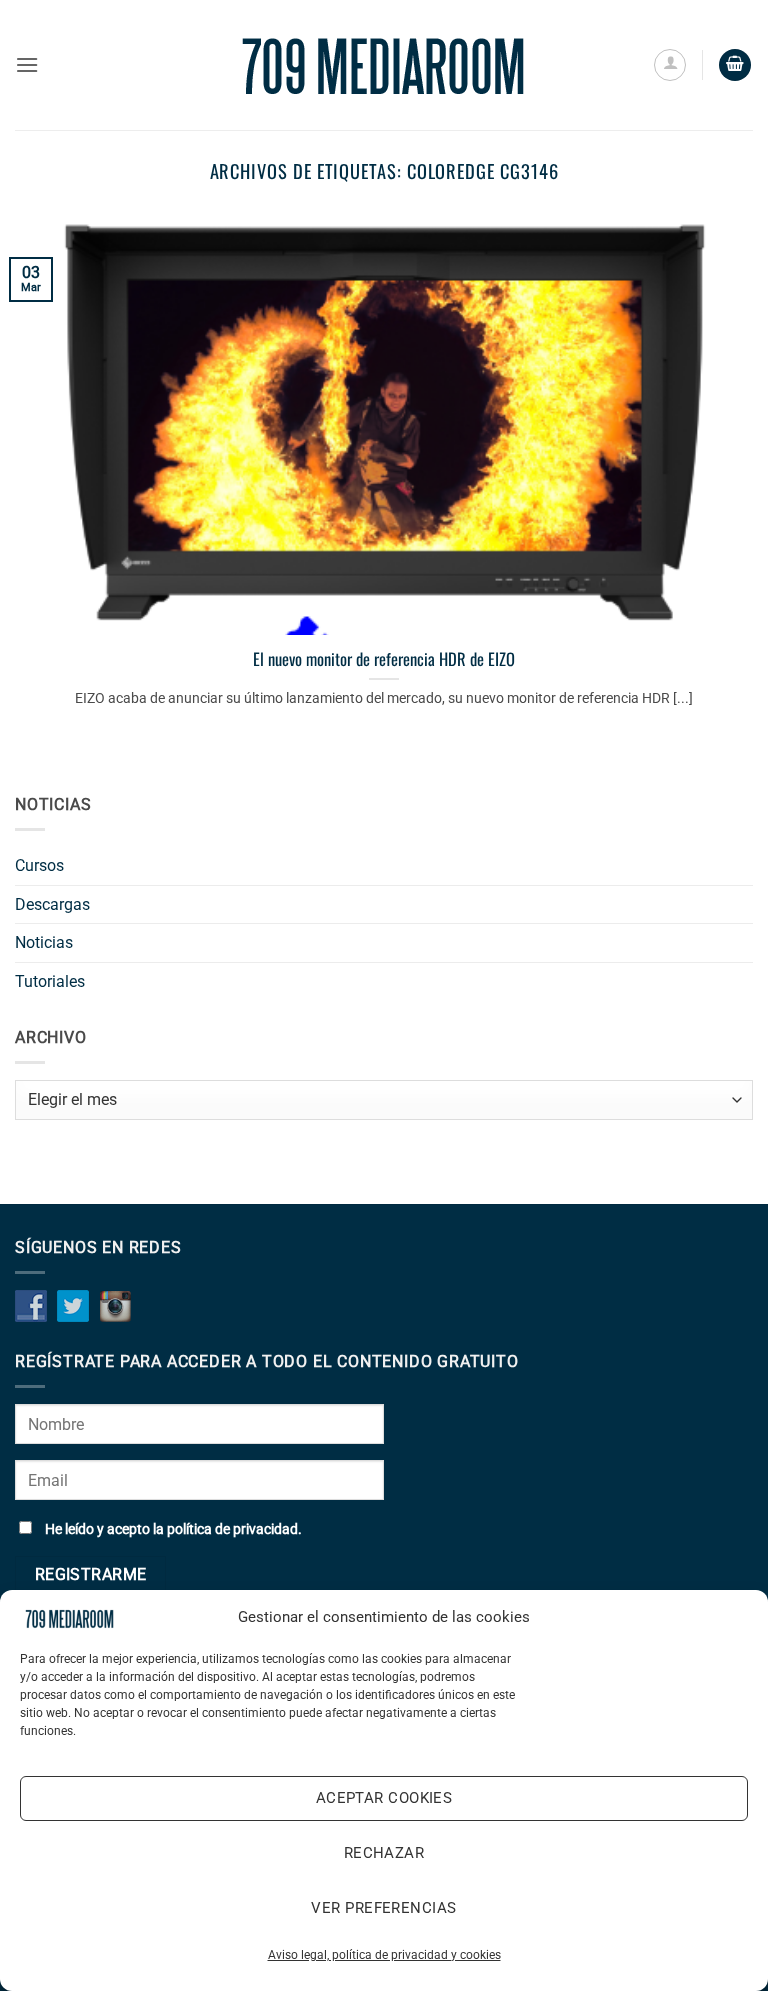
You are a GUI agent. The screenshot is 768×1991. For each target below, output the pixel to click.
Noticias (44, 942)
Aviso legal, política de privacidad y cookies (384, 1955)
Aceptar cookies (384, 1798)
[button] (27, 64)
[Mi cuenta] (670, 65)
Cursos (39, 865)
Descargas (52, 904)
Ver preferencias (383, 1908)
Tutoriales (50, 981)
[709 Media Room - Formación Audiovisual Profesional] (384, 65)
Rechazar (384, 1853)
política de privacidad (232, 1529)
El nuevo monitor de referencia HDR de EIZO (384, 659)
